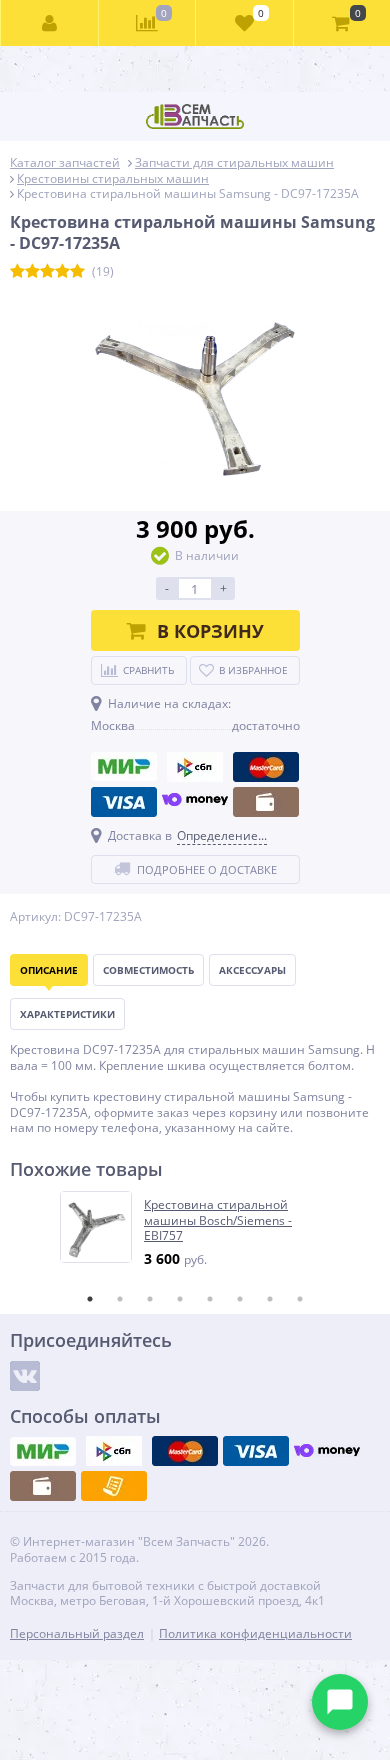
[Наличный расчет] (266, 802)
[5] (77, 272)
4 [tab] (180, 1299)
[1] (17, 272)
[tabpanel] (196, 1229)
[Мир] (124, 767)
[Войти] (50, 23)
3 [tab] (150, 1299)
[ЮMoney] (195, 802)
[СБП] (195, 767)
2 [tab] (120, 1299)
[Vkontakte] (25, 1376)
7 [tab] (270, 1299)
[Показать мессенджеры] (340, 1702)
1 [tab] (90, 1299)
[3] (47, 272)
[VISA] (124, 802)
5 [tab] (210, 1299)
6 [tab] (240, 1299)
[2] (32, 272)
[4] (62, 272)
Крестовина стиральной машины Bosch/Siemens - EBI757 (218, 1220)
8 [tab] (300, 1299)
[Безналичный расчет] (114, 1486)
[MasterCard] (266, 767)
